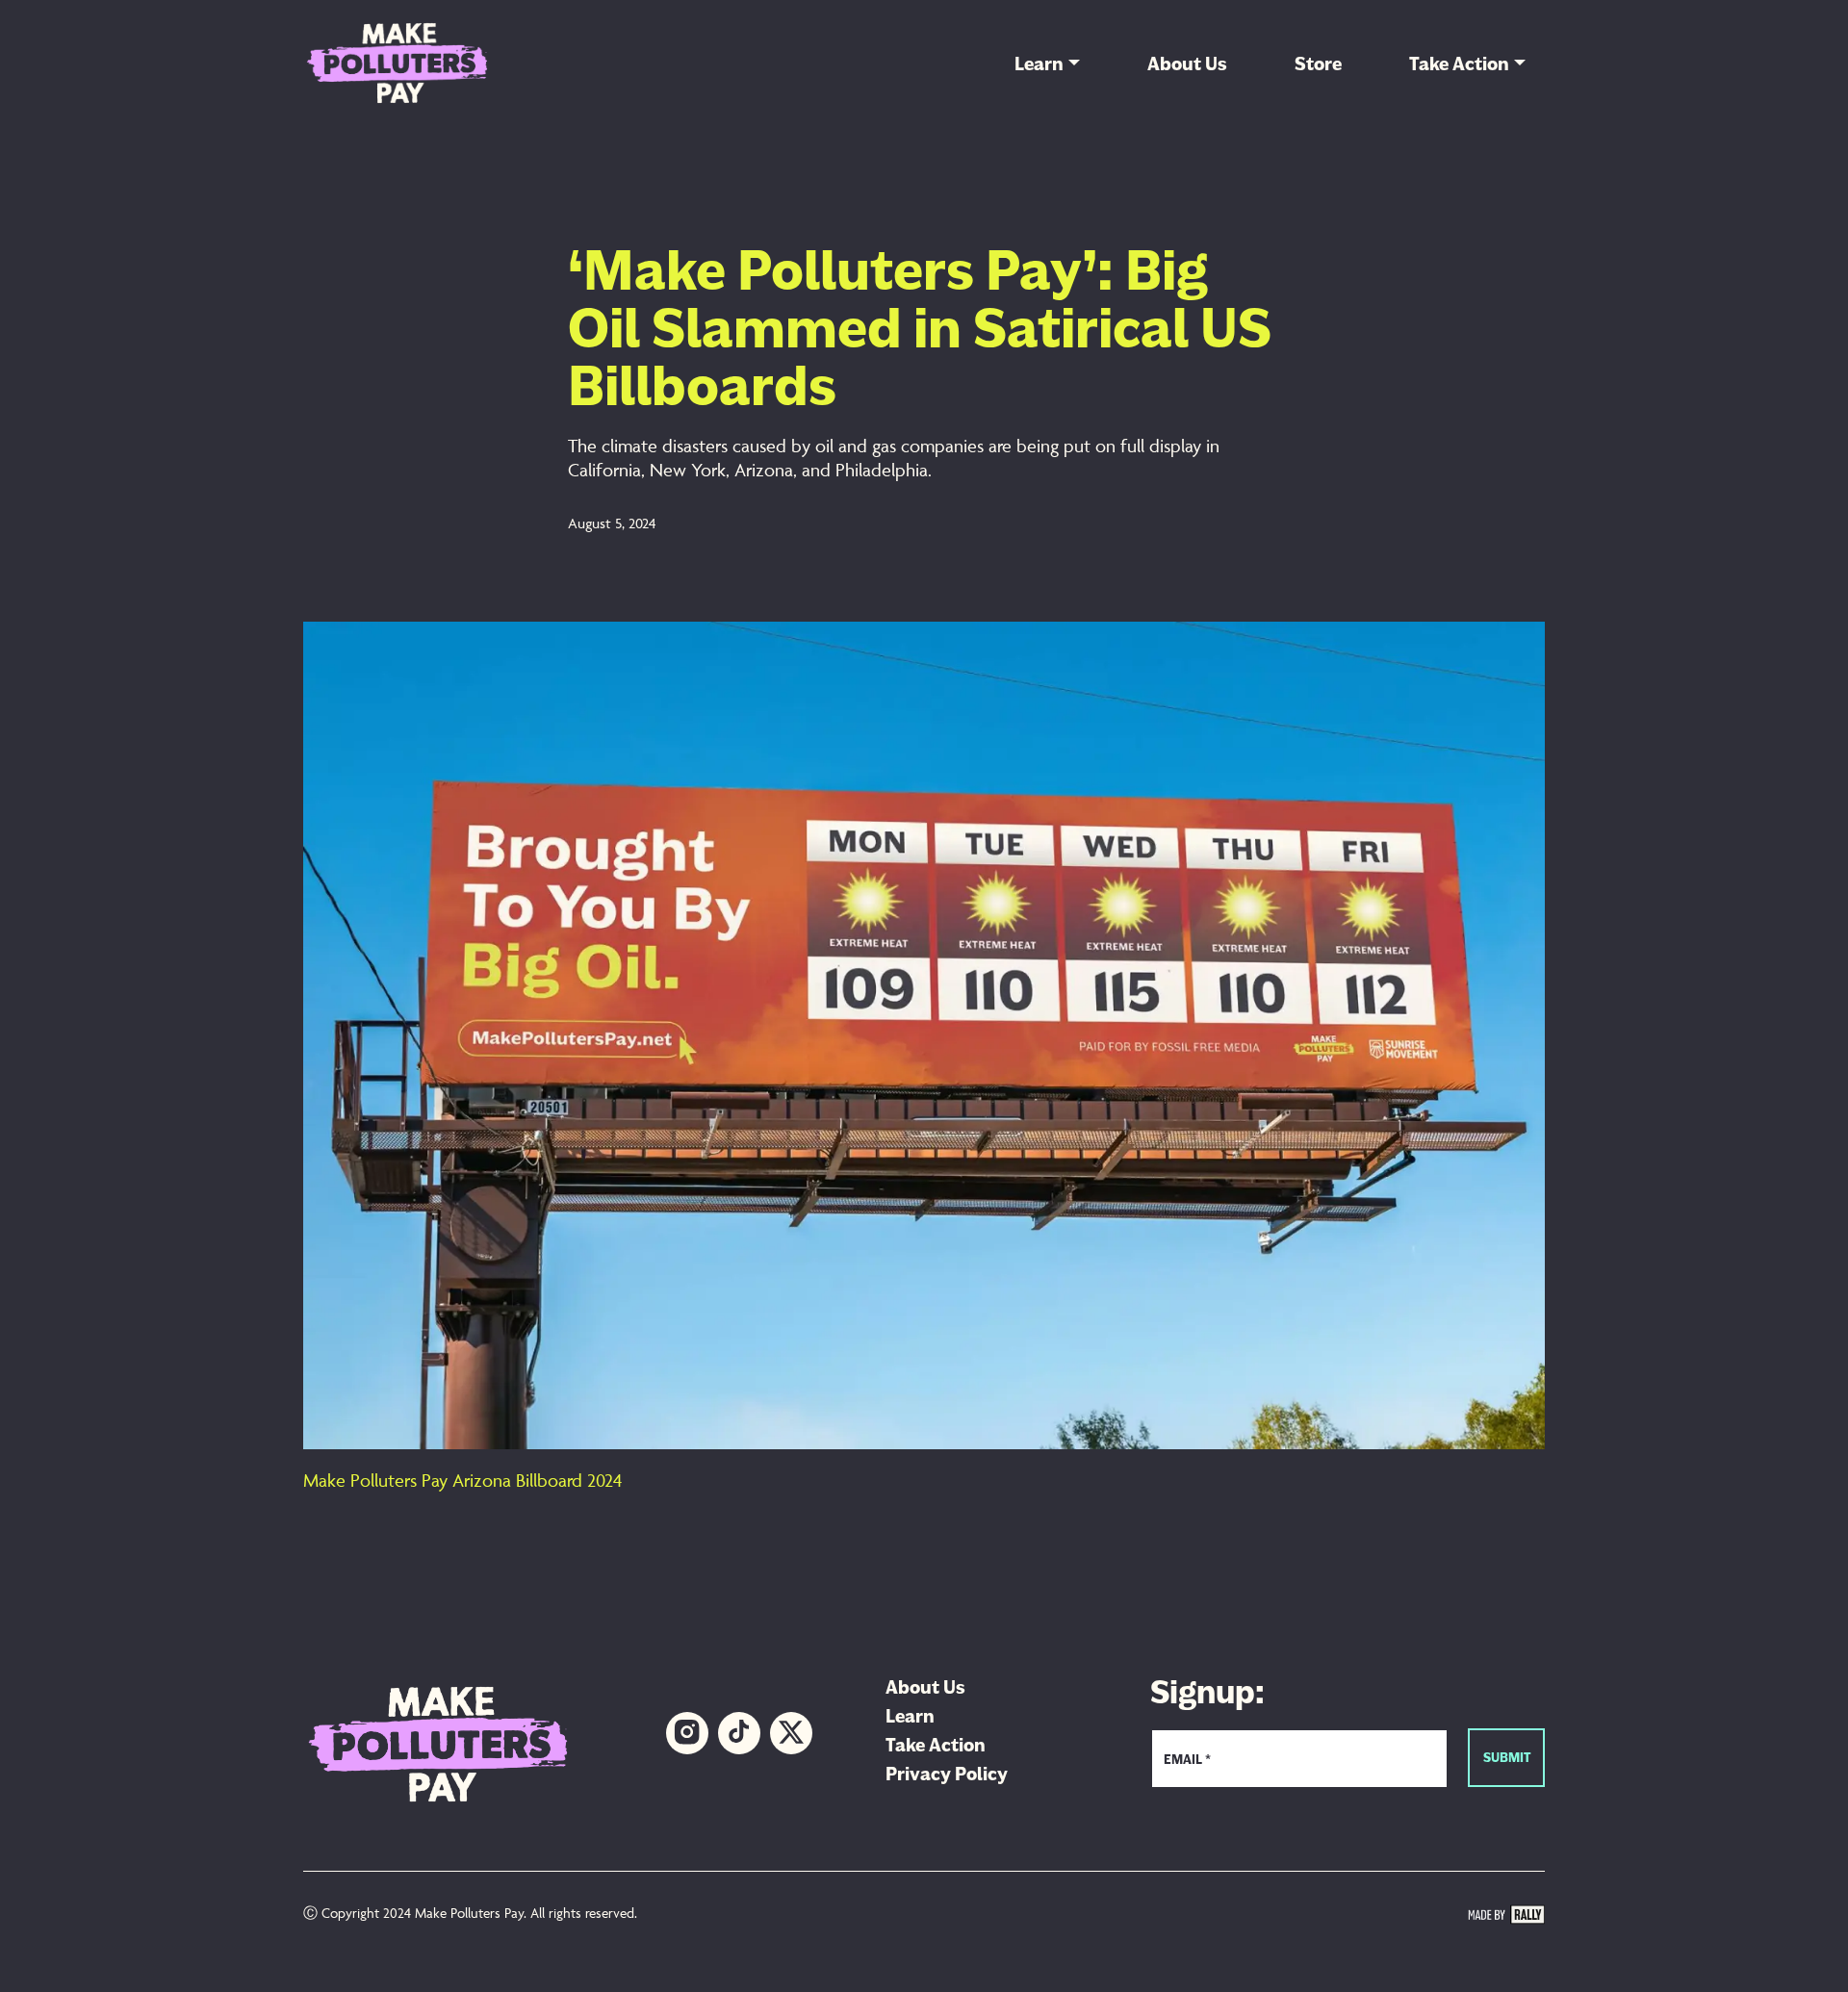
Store (1318, 64)
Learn (1039, 64)
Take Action (1459, 64)
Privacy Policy (947, 1774)
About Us (1187, 64)
